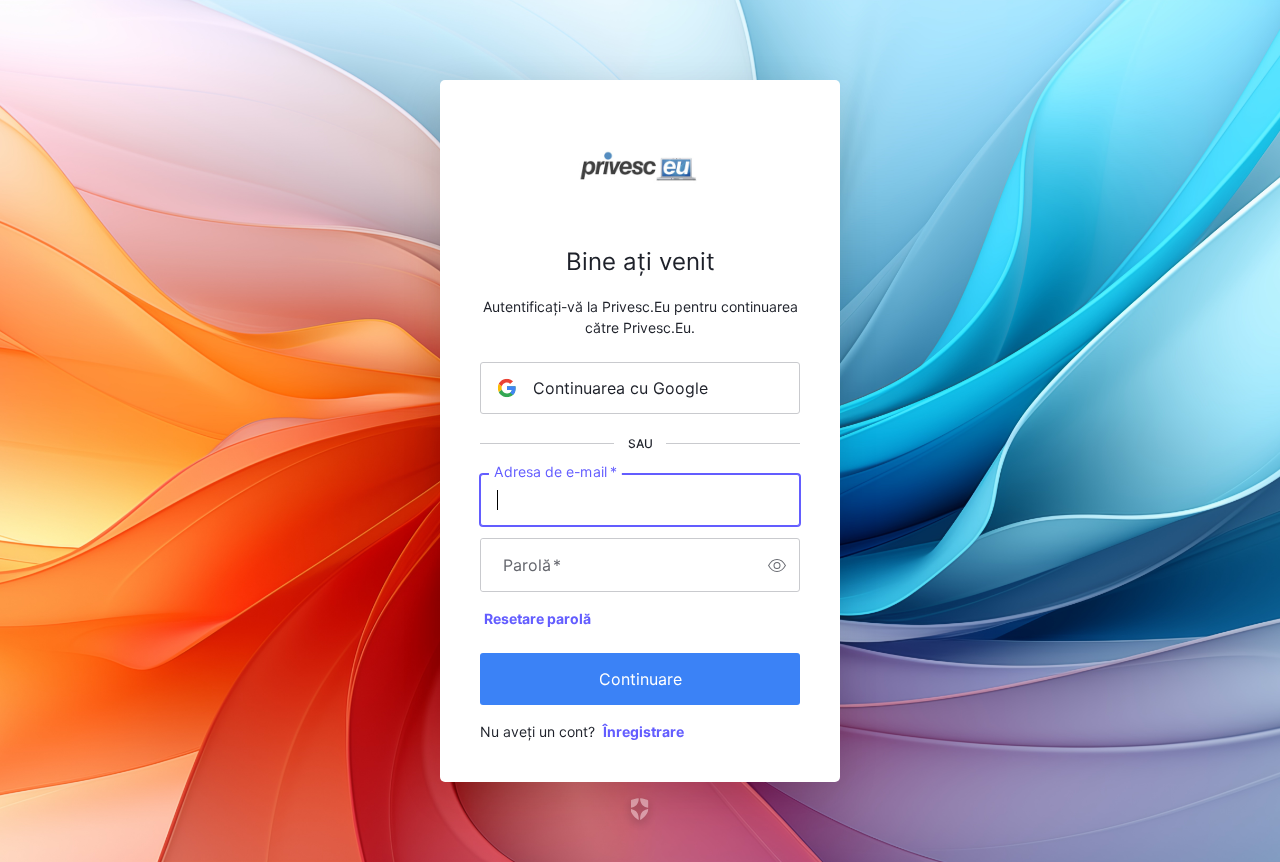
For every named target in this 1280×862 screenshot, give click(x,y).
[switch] (777, 565)
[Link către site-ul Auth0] (640, 809)
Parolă (532, 565)
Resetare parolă (537, 618)
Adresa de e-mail (555, 472)
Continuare (640, 679)
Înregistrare (643, 731)
